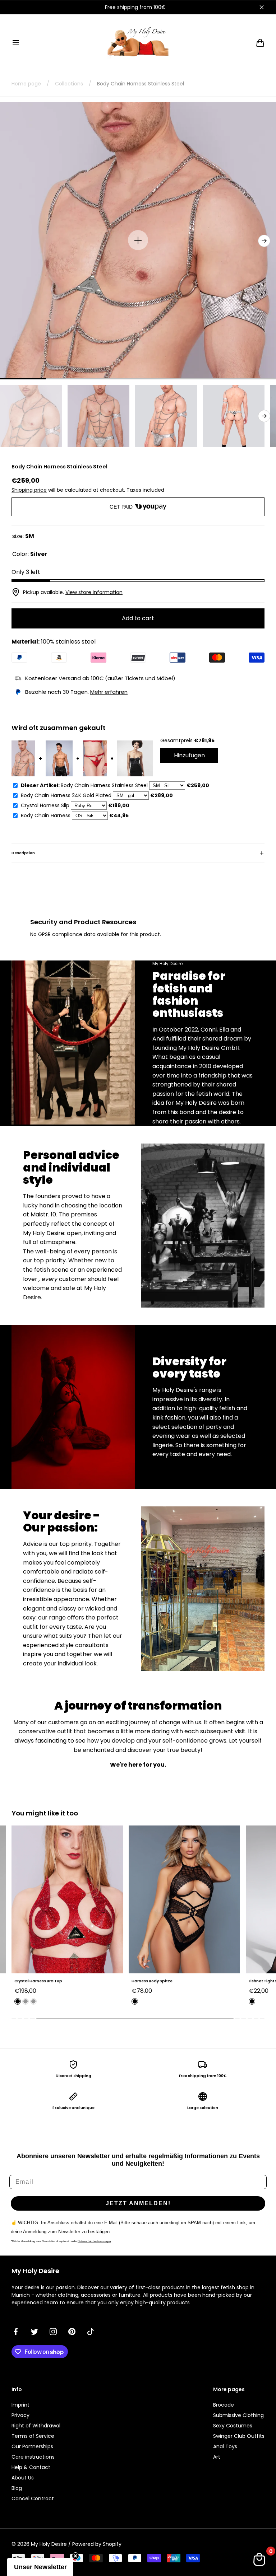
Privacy (20, 2415)
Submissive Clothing (238, 2415)
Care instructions (33, 2457)
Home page (26, 84)
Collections (69, 84)
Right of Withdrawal (36, 2426)
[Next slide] (264, 241)
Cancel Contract (33, 2498)
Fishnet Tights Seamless (156, 1981)
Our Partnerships (32, 2446)
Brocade (224, 2405)
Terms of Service (33, 2436)
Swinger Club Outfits (239, 2436)
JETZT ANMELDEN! (138, 2203)
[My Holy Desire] (138, 43)
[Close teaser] (75, 2556)
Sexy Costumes (233, 2426)
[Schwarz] (135, 2001)
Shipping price (29, 490)
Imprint (20, 2405)
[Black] (18, 2001)
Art (217, 2457)
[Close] (262, 7)
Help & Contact (31, 2467)
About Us (23, 2478)
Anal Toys (225, 2446)
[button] (16, 43)
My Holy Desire (49, 2544)
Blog (17, 2488)
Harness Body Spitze (35, 1981)
